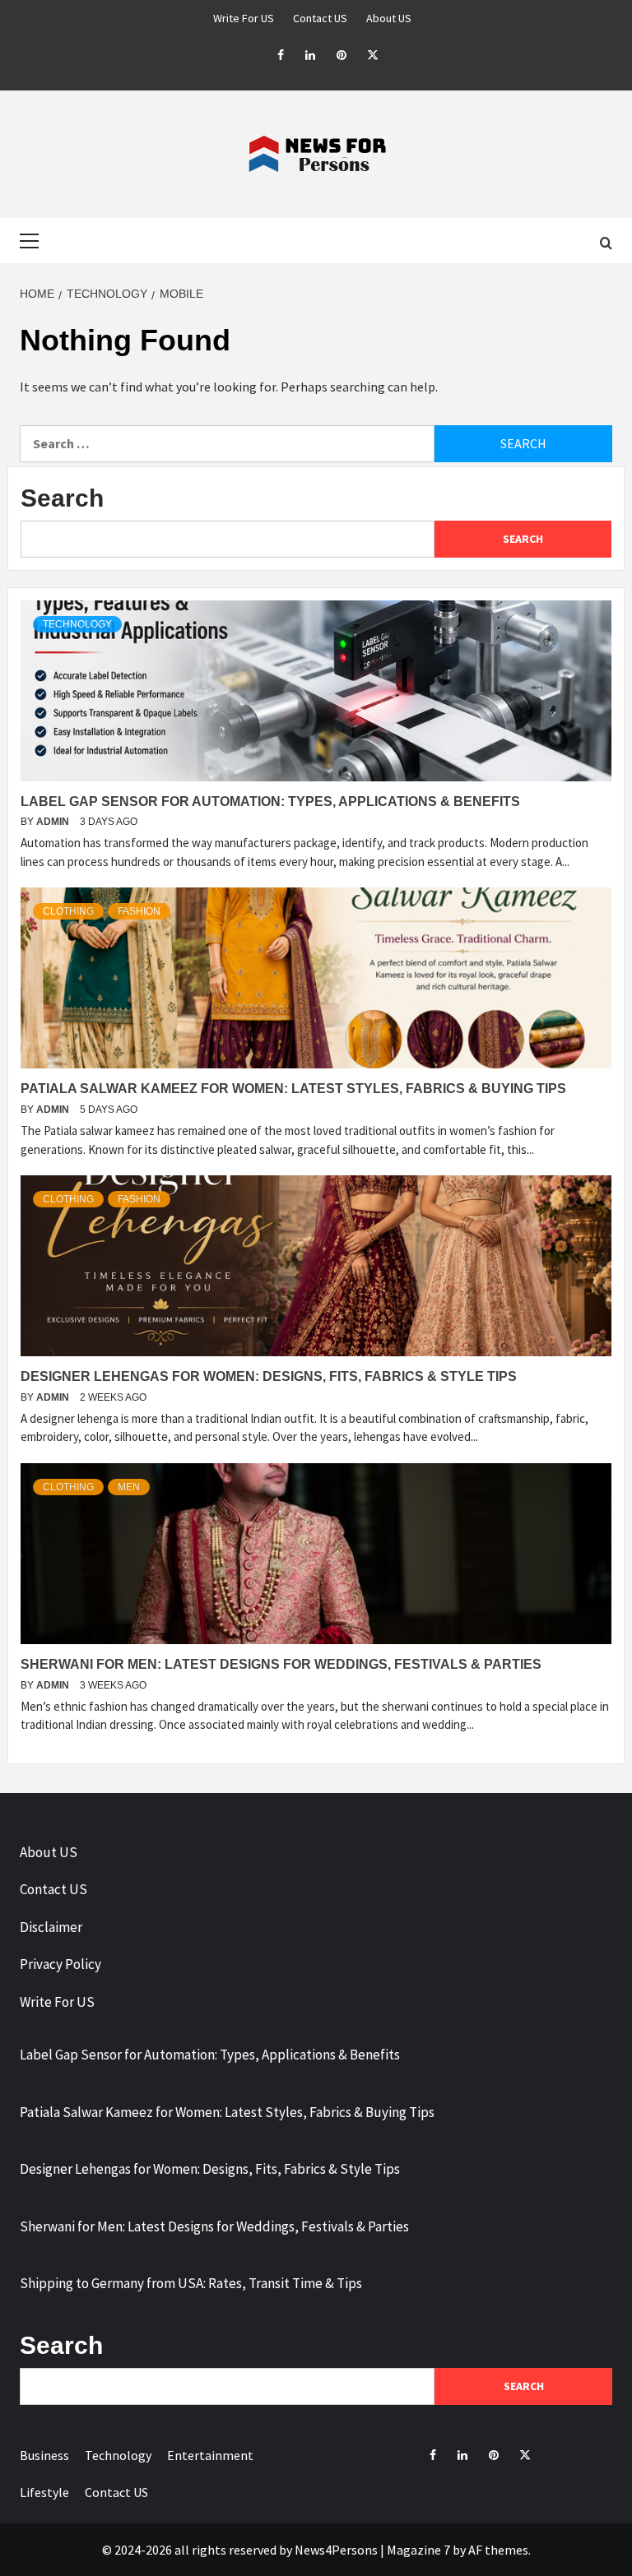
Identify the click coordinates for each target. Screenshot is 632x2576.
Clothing (68, 911)
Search (62, 498)
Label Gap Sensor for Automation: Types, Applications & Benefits (270, 802)
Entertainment (210, 2455)
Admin (54, 822)
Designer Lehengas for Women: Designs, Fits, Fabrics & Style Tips (269, 1376)
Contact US (320, 18)
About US (389, 18)
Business (44, 2455)
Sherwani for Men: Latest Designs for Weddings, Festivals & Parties (281, 1664)
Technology (77, 624)
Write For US (244, 18)
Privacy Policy (60, 1964)
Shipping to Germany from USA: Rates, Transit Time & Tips (191, 2283)
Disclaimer (51, 1927)
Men (129, 1487)
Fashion (139, 911)
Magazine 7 (418, 2550)
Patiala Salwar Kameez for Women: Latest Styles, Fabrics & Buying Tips (293, 1089)
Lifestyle (44, 2492)
